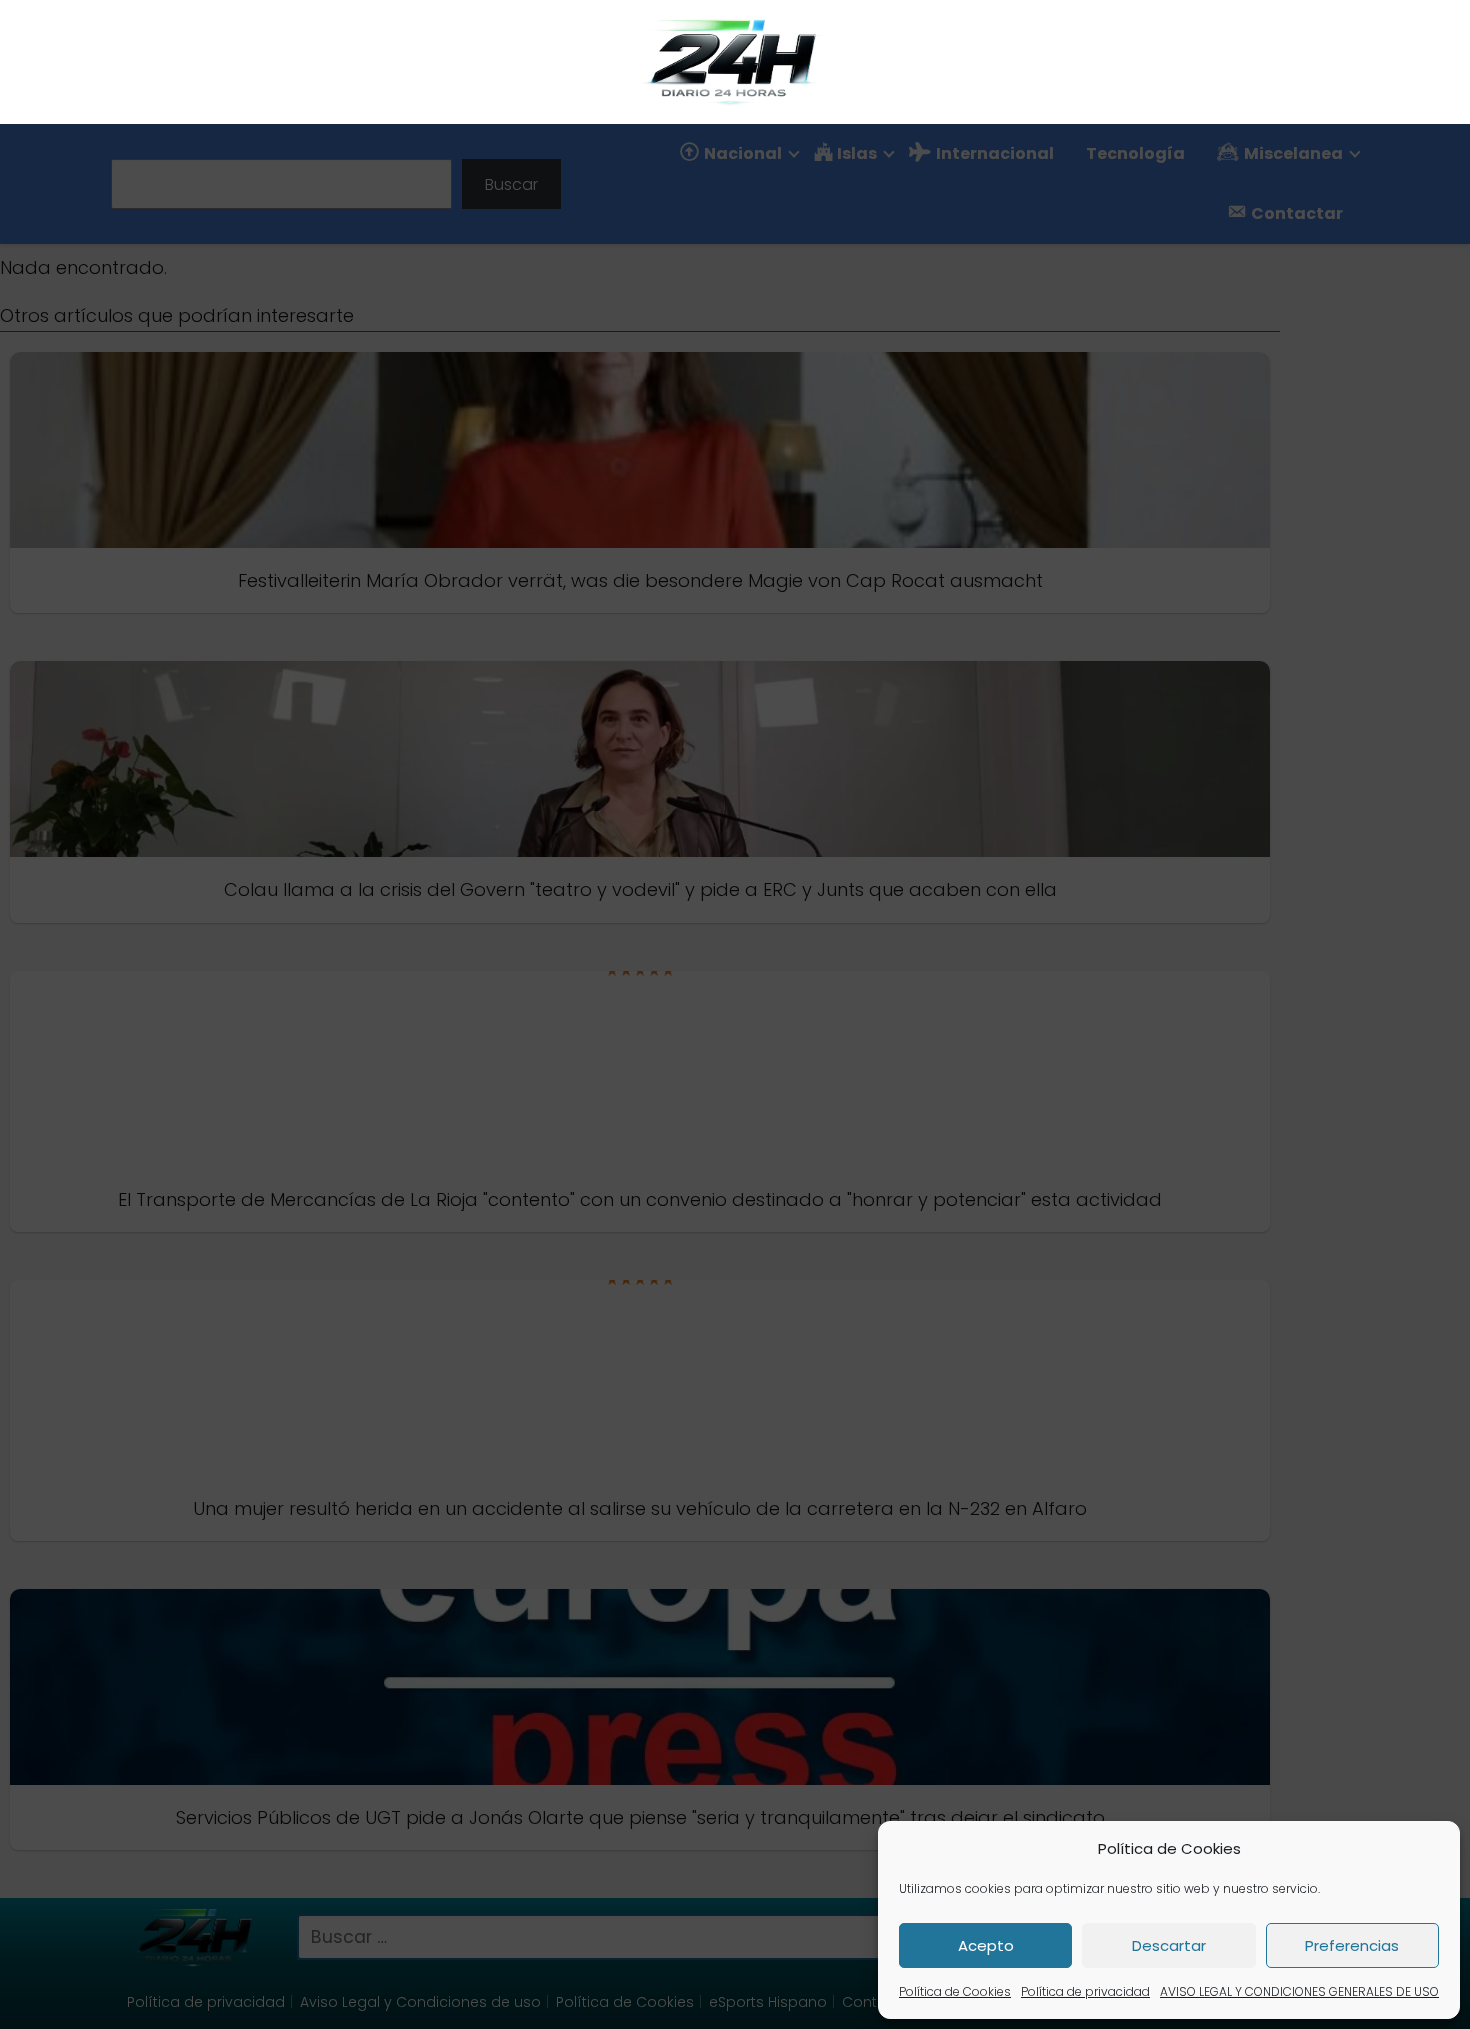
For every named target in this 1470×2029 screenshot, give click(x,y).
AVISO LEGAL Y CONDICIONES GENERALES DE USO (1299, 1991)
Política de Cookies (955, 1991)
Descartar (1169, 1945)
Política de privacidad (1085, 1991)
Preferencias (1352, 1945)
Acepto (986, 1945)
